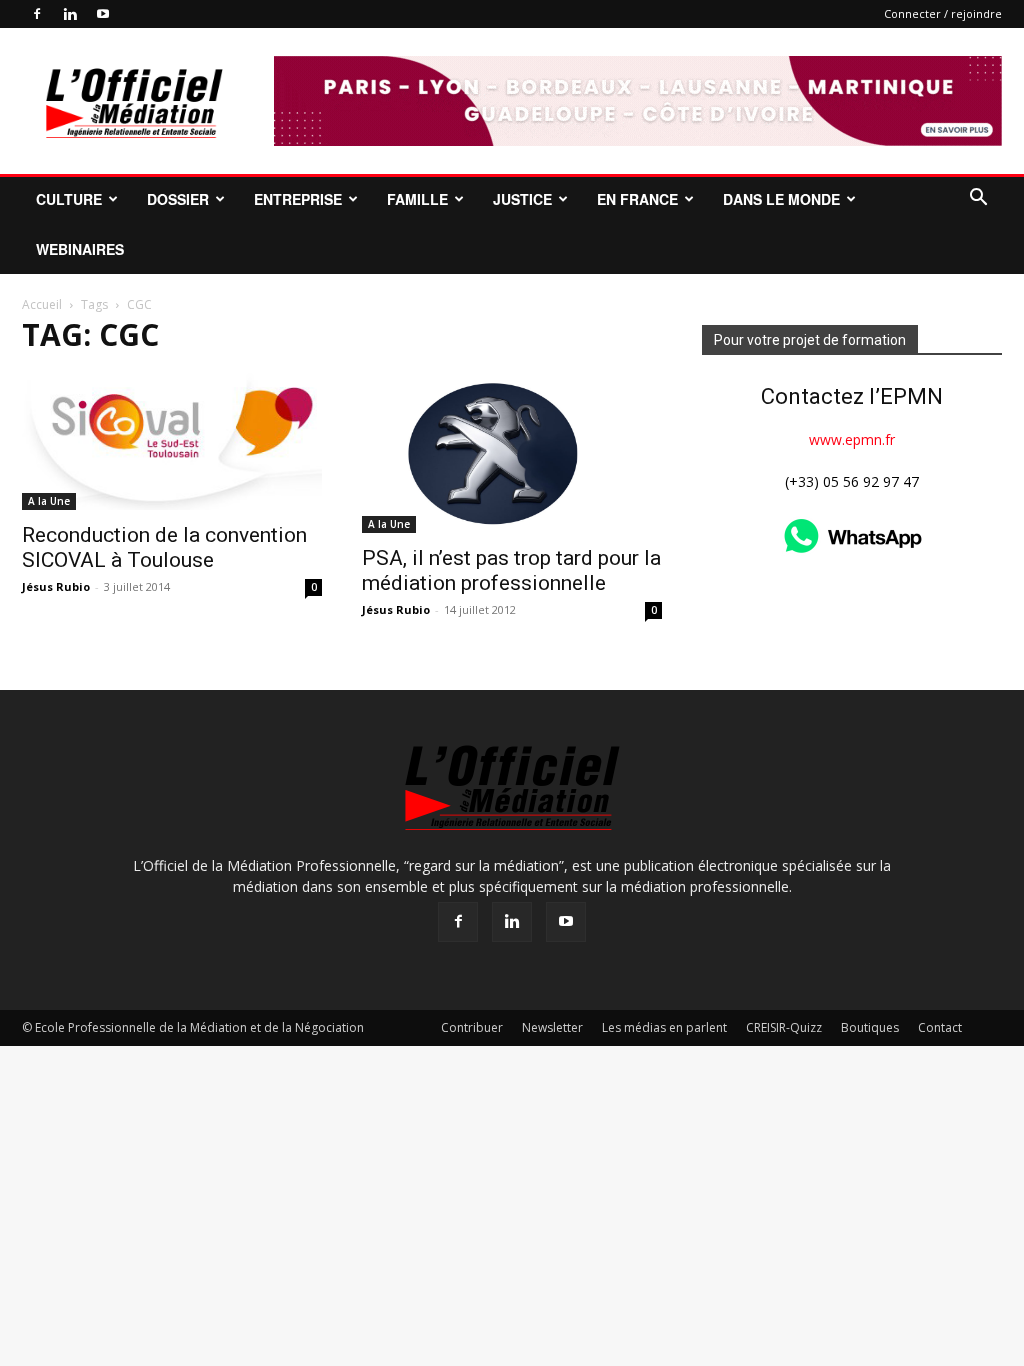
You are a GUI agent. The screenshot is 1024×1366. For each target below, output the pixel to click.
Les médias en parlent (664, 1027)
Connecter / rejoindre (943, 13)
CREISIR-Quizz (784, 1027)
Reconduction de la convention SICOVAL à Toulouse (164, 547)
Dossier (178, 199)
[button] (978, 199)
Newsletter (552, 1027)
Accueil (42, 304)
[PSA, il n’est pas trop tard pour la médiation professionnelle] (512, 453)
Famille (417, 199)
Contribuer (472, 1027)
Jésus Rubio (56, 586)
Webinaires (80, 249)
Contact (940, 1027)
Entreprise (298, 199)
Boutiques (870, 1027)
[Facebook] (37, 14)
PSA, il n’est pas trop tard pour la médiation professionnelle (511, 570)
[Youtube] (103, 14)
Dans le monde (781, 199)
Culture (69, 199)
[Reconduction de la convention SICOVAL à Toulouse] (172, 441)
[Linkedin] (70, 14)
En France (637, 199)
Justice (522, 199)
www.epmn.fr (852, 439)
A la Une (49, 501)
